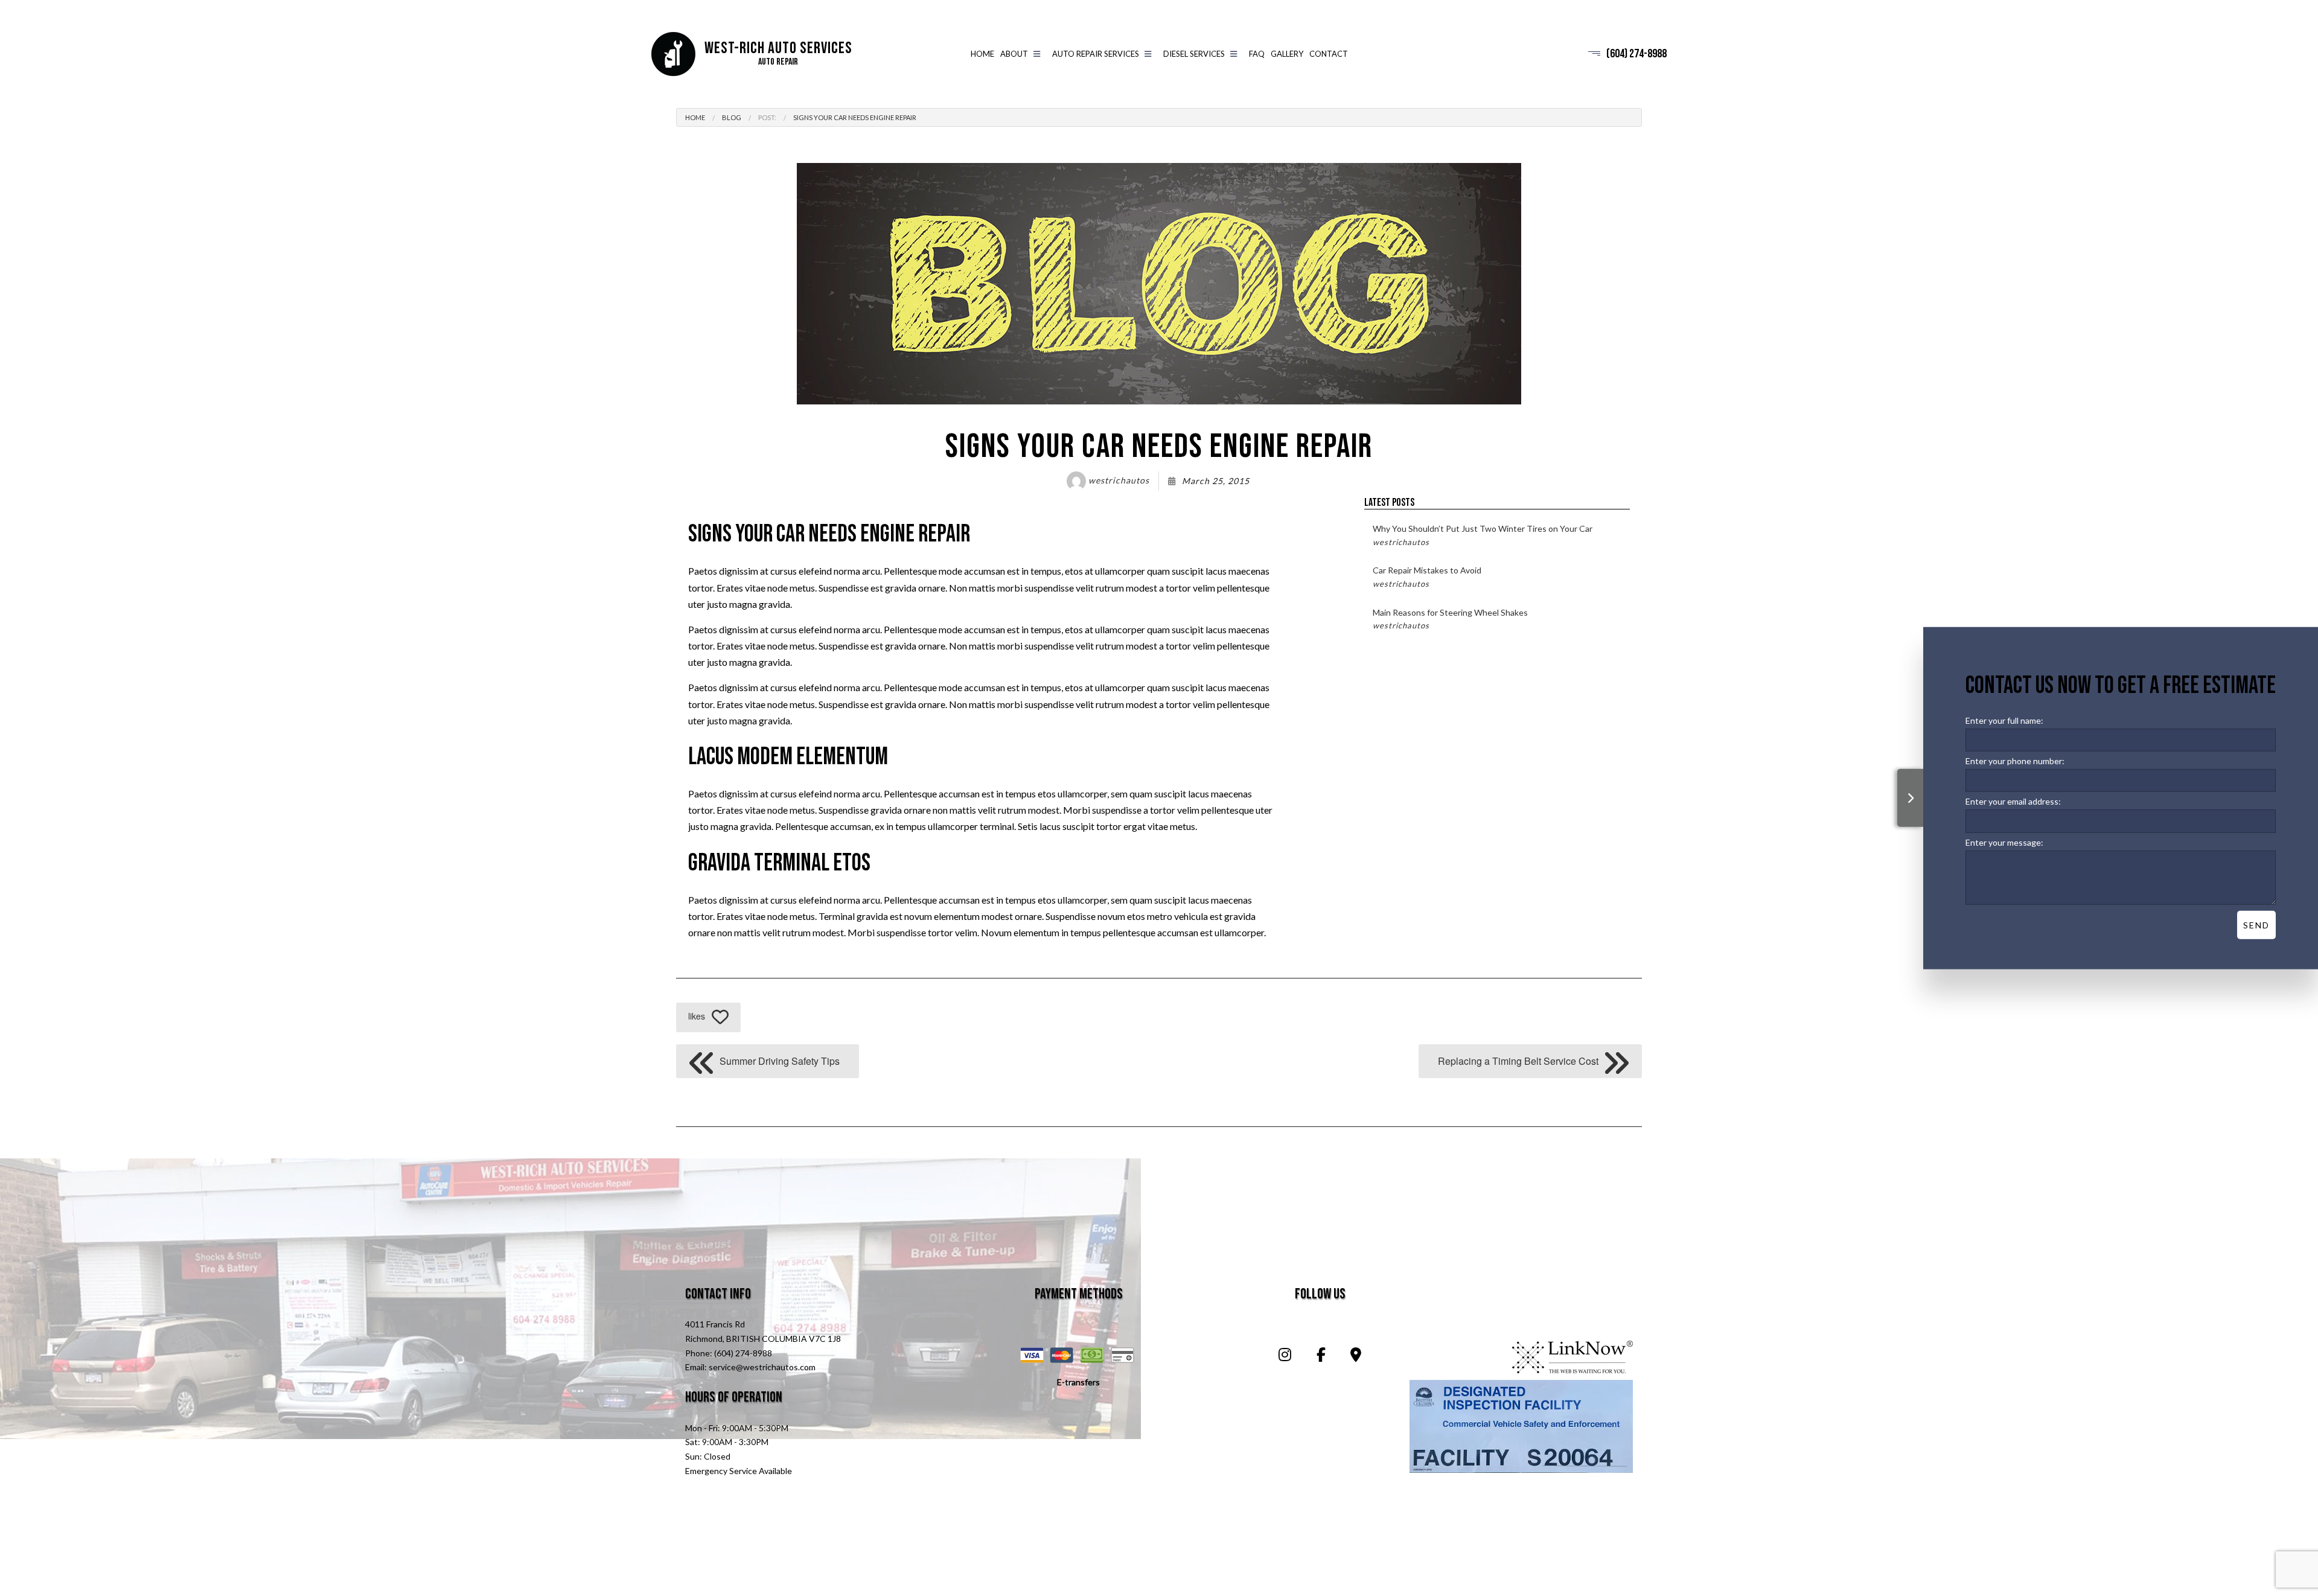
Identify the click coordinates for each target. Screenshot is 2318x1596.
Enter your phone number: (2015, 761)
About (1014, 54)
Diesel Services (1194, 54)
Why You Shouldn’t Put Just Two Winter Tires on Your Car (1483, 535)
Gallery (1287, 54)
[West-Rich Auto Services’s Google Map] (1356, 1356)
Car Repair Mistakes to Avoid (1427, 576)
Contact (1329, 54)
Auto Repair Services (1096, 54)
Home (982, 54)
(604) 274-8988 (1636, 54)
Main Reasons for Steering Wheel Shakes (1450, 619)
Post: (767, 117)
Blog (732, 117)
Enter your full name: (2004, 720)
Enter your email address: (2013, 801)
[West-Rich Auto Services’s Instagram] (1285, 1356)
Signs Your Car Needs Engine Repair (855, 117)
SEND (2256, 924)
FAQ (1257, 54)
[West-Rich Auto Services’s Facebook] (1320, 1356)
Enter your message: (2004, 842)
